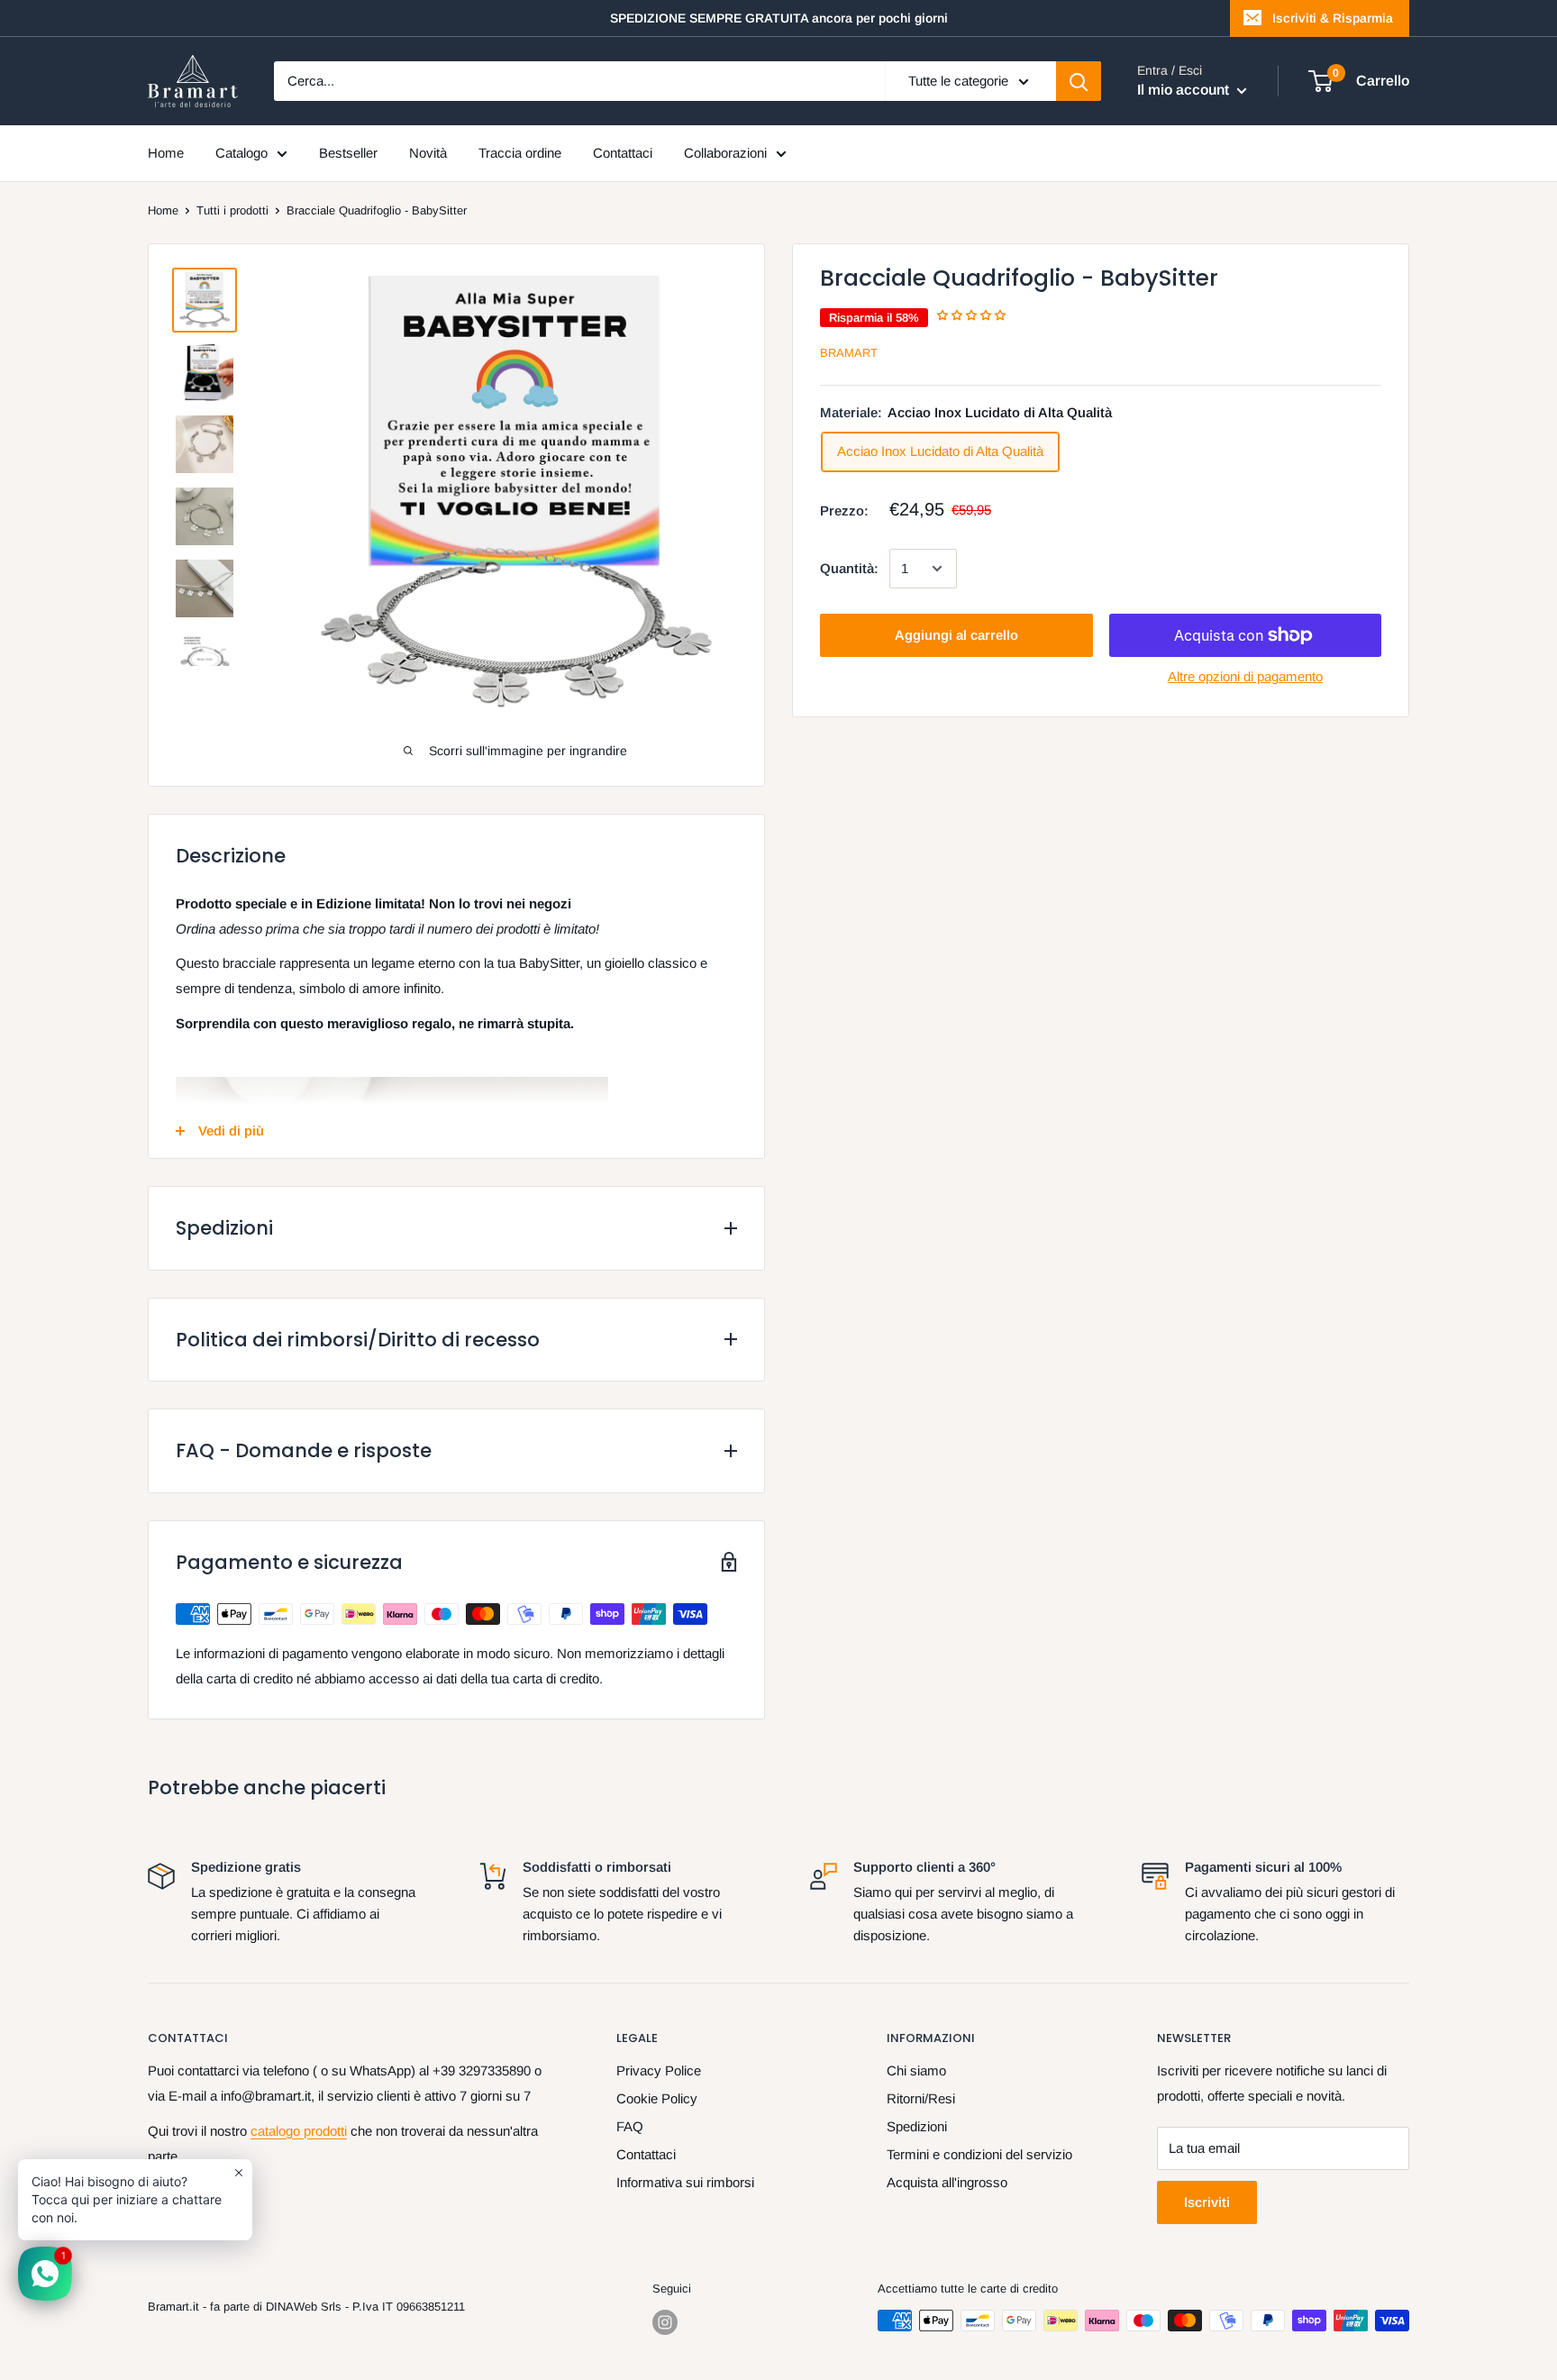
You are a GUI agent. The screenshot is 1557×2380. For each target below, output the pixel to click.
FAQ (630, 2126)
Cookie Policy (657, 2098)
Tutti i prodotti (232, 210)
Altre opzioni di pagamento (1245, 676)
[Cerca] (1079, 81)
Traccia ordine (520, 153)
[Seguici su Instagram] (665, 2322)
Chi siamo (916, 2070)
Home (166, 153)
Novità (428, 153)
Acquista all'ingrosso (947, 2182)
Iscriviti (1207, 2202)
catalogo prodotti (299, 2131)
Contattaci (623, 153)
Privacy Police (659, 2070)
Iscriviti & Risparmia (1333, 18)
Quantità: (849, 568)
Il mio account (1185, 90)
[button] (973, 315)
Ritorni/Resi (921, 2098)
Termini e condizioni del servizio (979, 2154)
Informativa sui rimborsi (685, 2182)
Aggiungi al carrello (956, 635)
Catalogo (241, 153)
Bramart (849, 352)
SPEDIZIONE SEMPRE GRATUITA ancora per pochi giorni (779, 18)
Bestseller (348, 153)
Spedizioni (917, 2126)
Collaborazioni (725, 153)
